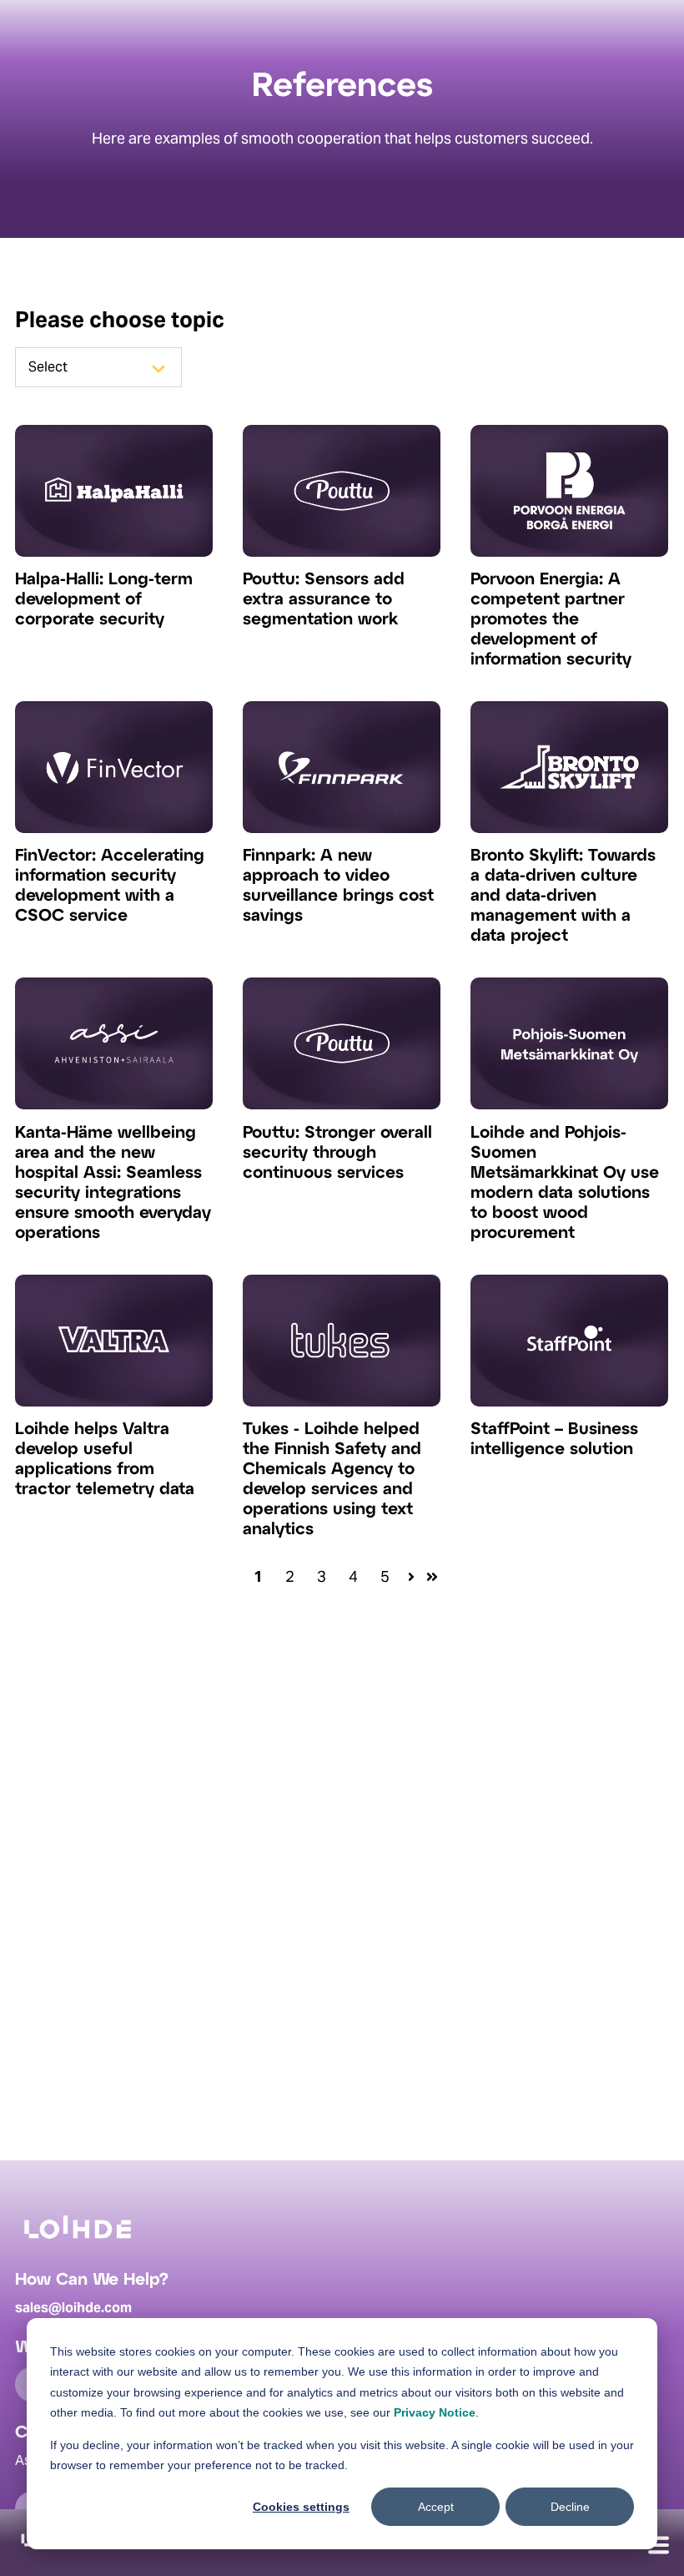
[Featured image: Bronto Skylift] (569, 828)
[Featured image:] (114, 551)
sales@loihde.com (73, 2308)
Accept (436, 2507)
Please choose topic (120, 319)
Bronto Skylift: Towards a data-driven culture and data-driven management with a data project (563, 896)
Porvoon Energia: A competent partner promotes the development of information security (551, 620)
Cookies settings (301, 2507)
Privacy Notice (435, 2412)
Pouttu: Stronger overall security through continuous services (337, 1153)
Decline (570, 2507)
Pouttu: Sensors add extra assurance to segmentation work (324, 600)
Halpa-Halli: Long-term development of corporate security (104, 600)
